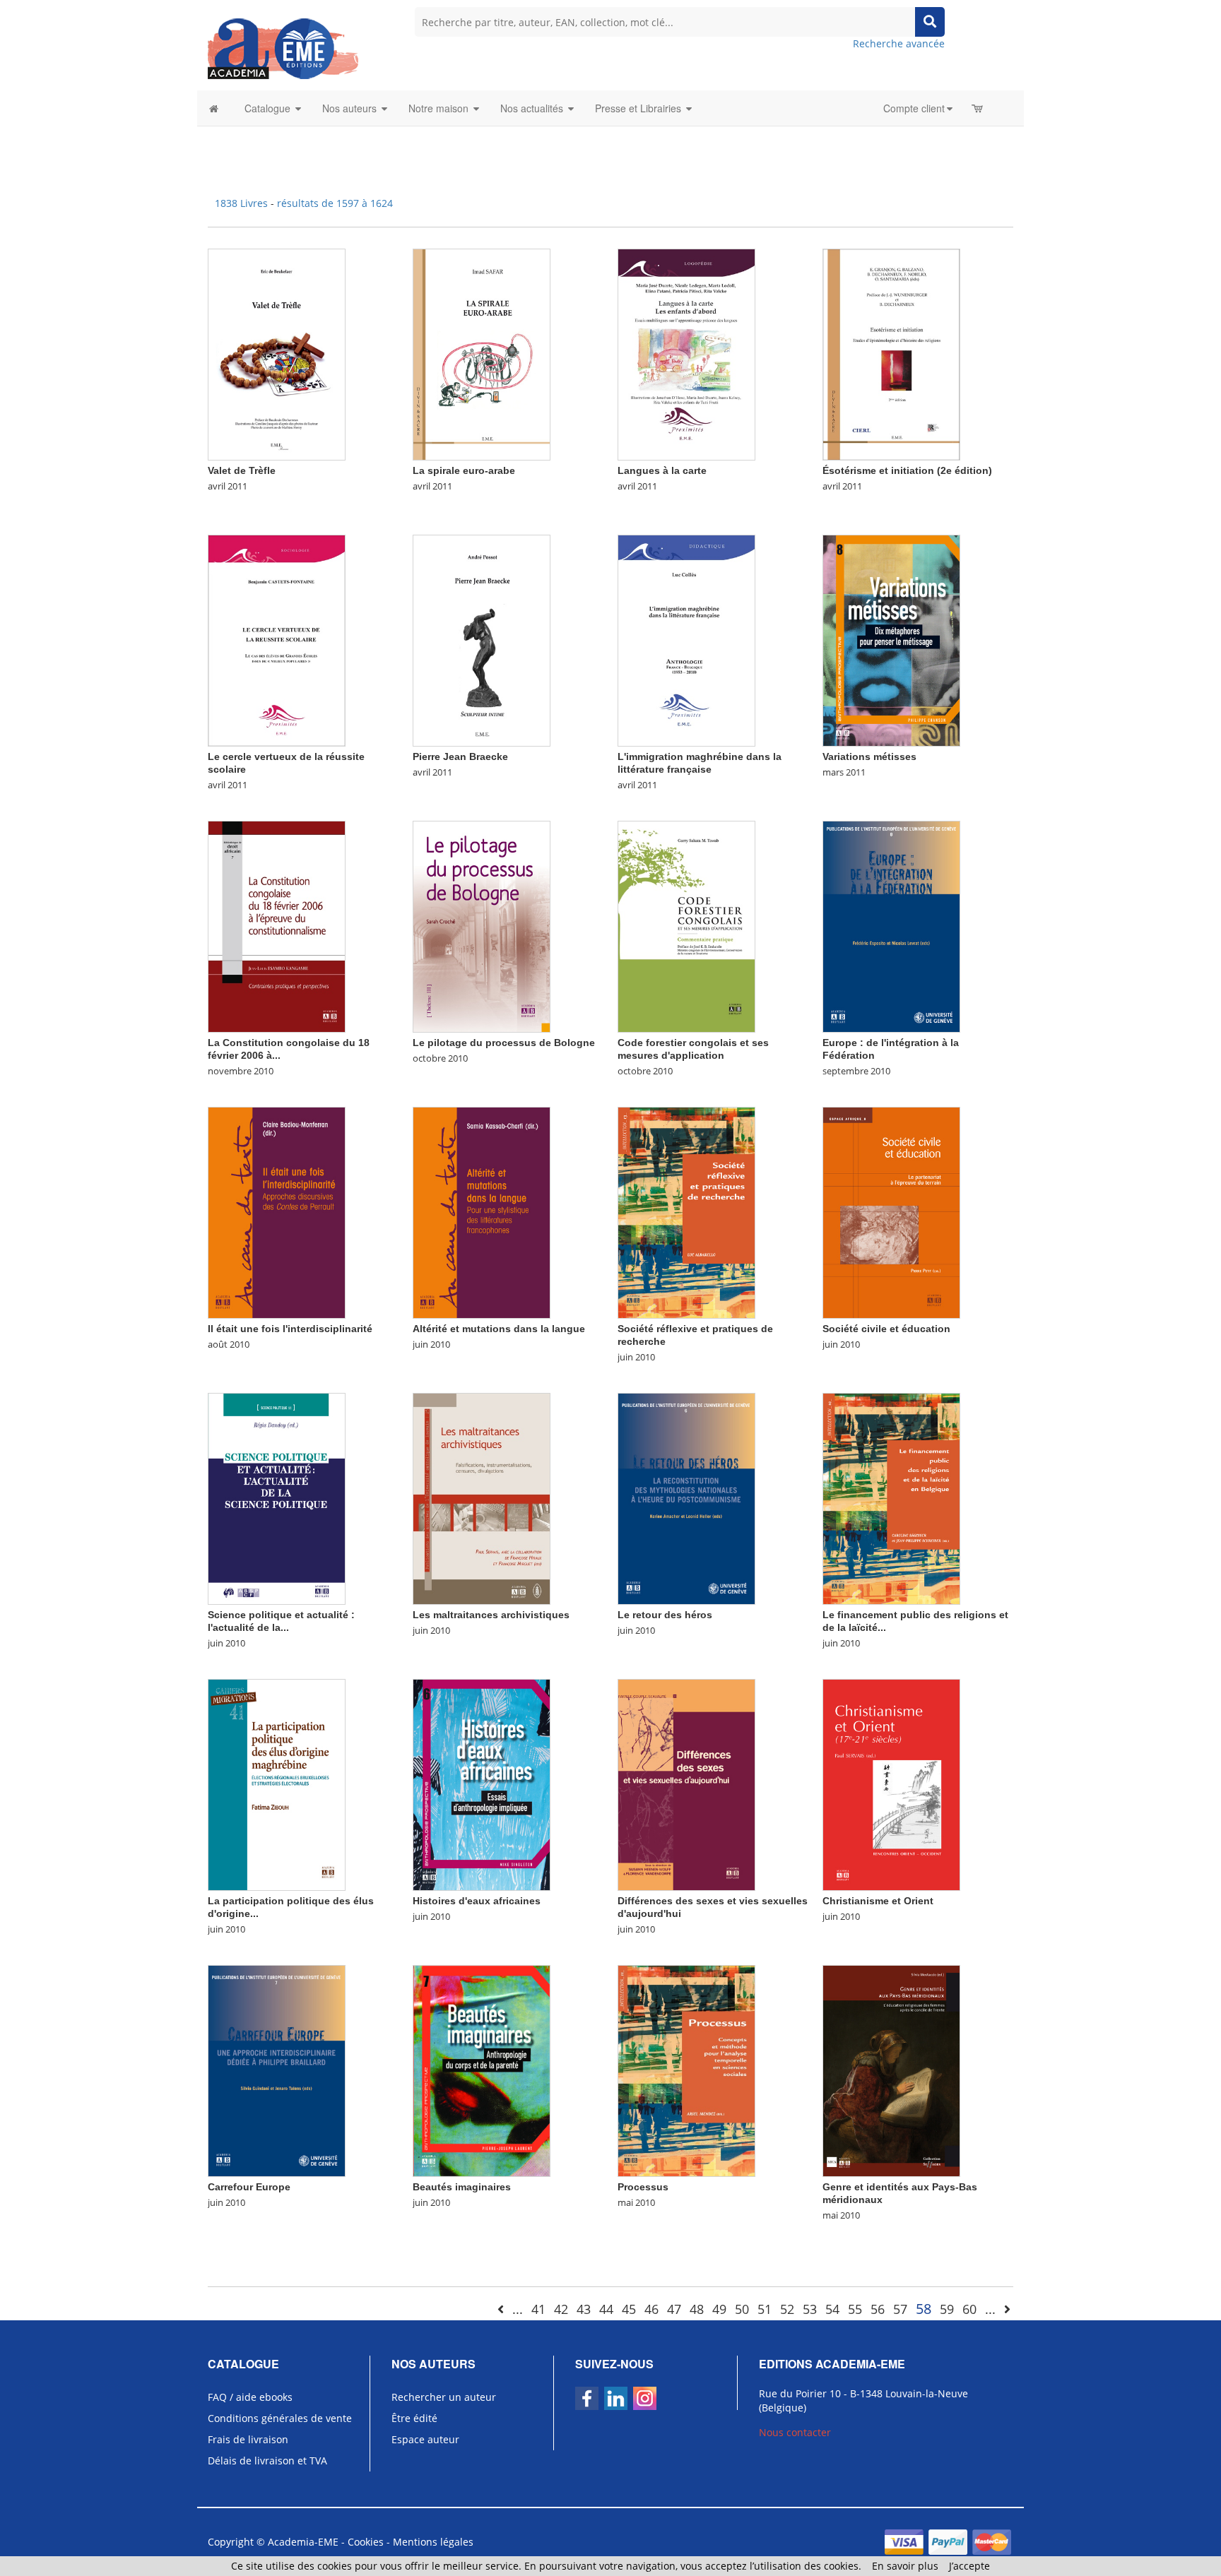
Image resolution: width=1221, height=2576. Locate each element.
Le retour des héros (665, 1615)
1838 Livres (243, 203)
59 (947, 2309)
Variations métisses (869, 756)
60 (969, 2309)
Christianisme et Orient (878, 1901)
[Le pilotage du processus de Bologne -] (482, 926)
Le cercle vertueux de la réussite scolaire (286, 763)
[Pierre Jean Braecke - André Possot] (482, 640)
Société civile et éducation (886, 1329)
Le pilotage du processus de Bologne (504, 1043)
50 (742, 2309)
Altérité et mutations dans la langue (499, 1329)
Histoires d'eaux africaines (477, 1901)
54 (832, 2309)
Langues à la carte (662, 470)
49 (719, 2309)
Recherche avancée (899, 43)
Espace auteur (425, 2439)
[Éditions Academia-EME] (283, 48)
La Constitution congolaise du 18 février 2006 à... (289, 1049)
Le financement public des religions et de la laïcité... (915, 1621)
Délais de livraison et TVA (267, 2461)
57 (900, 2309)
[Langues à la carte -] (686, 354)
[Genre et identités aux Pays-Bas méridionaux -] (891, 2070)
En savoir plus (905, 2566)
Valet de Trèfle (242, 470)
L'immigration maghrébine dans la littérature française (700, 763)
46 (651, 2309)
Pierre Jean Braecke (460, 756)
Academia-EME (303, 2542)
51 (765, 2309)
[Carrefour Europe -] (277, 2070)
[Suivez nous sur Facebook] (587, 2398)
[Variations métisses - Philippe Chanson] (891, 640)
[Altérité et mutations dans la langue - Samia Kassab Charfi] (482, 1212)
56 (878, 2309)
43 (584, 2309)
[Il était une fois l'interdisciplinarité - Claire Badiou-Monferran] (277, 1212)
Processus (643, 2187)
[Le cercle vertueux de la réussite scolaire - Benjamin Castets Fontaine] (277, 640)
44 (606, 2309)
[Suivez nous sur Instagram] (645, 2398)
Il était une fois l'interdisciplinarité (290, 1329)
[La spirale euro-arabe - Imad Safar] (482, 354)
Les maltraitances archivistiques (491, 1615)
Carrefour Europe (249, 2187)
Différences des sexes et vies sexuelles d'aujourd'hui (713, 1907)
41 (538, 2309)
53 (810, 2309)
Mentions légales (433, 2542)
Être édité (414, 2418)
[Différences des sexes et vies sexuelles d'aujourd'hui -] (686, 1784)
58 (924, 2309)
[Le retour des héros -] (686, 1498)
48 (697, 2309)
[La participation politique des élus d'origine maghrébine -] (277, 1784)
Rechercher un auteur (444, 2397)
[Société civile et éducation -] (891, 1212)
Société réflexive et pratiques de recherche (695, 1335)
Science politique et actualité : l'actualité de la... (281, 1621)
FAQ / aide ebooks (250, 2397)
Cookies (366, 2542)
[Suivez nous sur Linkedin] (616, 2398)
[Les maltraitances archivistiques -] (482, 1498)
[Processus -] (686, 2070)
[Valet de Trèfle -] (277, 354)
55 (855, 2309)
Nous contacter (795, 2432)
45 (629, 2309)
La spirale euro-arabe (464, 470)
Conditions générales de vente (280, 2418)
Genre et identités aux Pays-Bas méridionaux (900, 2193)
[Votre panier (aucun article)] (978, 108)
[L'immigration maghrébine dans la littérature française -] (686, 640)
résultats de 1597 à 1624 (335, 203)
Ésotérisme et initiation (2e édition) (907, 470)
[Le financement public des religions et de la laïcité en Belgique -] (891, 1498)
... (518, 2309)
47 (674, 2309)
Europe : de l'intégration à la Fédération (891, 1049)
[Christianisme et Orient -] (891, 1784)
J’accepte (969, 2566)
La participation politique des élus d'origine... (291, 1907)
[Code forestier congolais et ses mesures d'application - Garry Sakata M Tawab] (686, 926)
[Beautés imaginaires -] (482, 2070)
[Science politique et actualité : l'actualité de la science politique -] (277, 1498)
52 (787, 2309)
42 (561, 2309)
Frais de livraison (248, 2439)
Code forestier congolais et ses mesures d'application (693, 1049)
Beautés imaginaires (462, 2187)
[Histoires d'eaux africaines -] (482, 1784)
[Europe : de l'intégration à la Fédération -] (891, 926)
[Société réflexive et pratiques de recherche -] (686, 1212)
